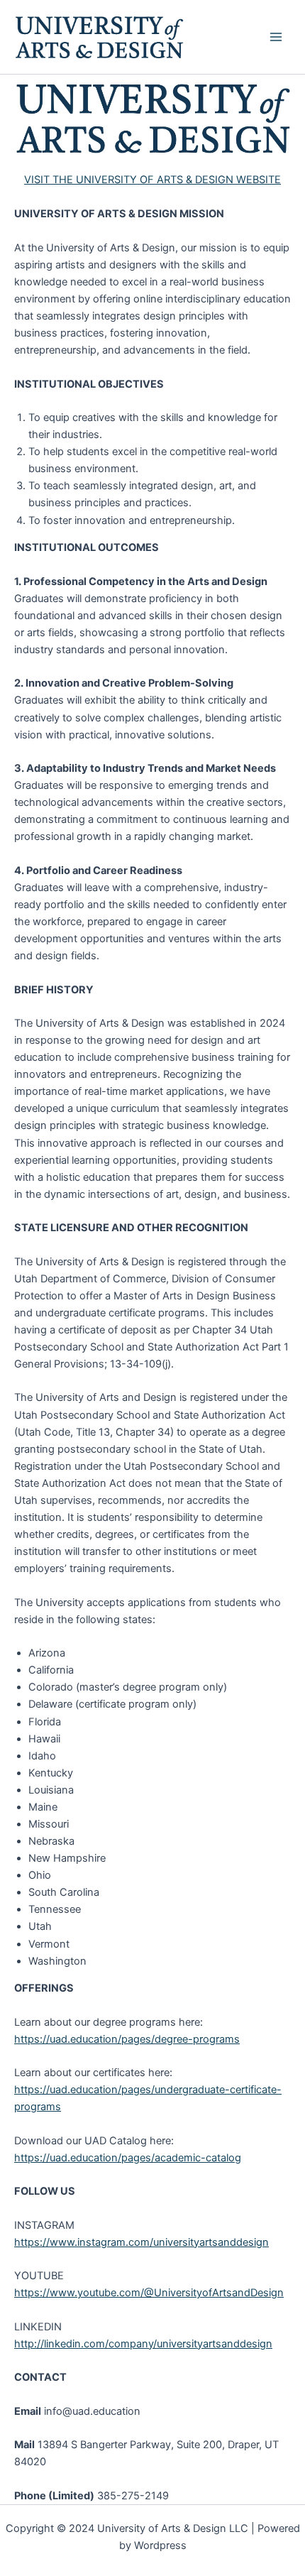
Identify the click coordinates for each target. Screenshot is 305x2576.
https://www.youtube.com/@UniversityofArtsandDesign (149, 2293)
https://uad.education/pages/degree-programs (127, 2039)
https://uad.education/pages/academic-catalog (128, 2158)
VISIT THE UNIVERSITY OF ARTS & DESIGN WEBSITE (152, 180)
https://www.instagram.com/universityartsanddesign (142, 2242)
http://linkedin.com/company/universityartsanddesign (143, 2344)
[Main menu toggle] (276, 37)
